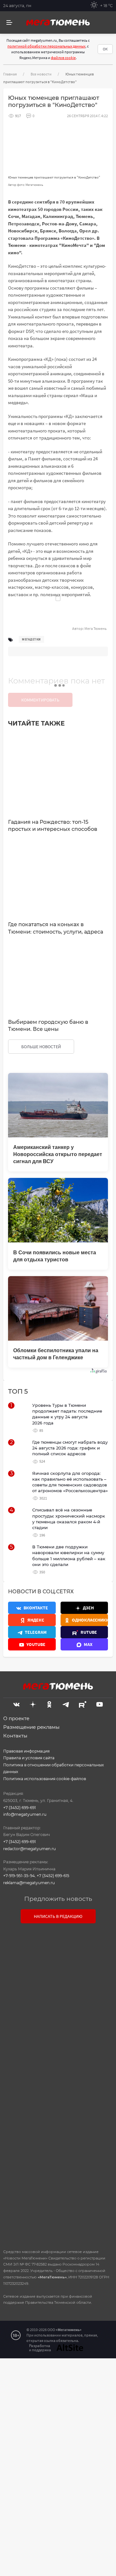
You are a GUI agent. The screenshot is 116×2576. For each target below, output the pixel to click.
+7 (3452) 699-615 (53, 1876)
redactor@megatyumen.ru (29, 1849)
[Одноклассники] (49, 1703)
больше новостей (41, 1047)
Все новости (41, 74)
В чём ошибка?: (31, 2384)
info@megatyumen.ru (25, 1814)
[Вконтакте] (16, 1703)
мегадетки (31, 639)
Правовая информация (26, 1751)
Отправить (56, 2189)
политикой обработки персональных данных (46, 46)
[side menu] (9, 23)
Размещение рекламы (31, 1727)
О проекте (16, 1718)
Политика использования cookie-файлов (45, 1779)
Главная (10, 74)
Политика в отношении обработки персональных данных (53, 1768)
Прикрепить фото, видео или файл (58, 2084)
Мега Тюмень (96, 628)
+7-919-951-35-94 (19, 1876)
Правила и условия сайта (29, 1758)
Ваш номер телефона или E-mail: (58, 1957)
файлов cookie (63, 58)
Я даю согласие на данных (61, 2126)
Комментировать (40, 700)
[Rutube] (83, 1703)
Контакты (15, 1736)
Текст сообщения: (58, 1985)
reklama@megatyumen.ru (29, 1883)
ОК (105, 49)
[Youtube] (100, 1703)
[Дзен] (33, 1703)
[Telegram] (66, 1703)
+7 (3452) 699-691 (19, 1808)
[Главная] (58, 22)
